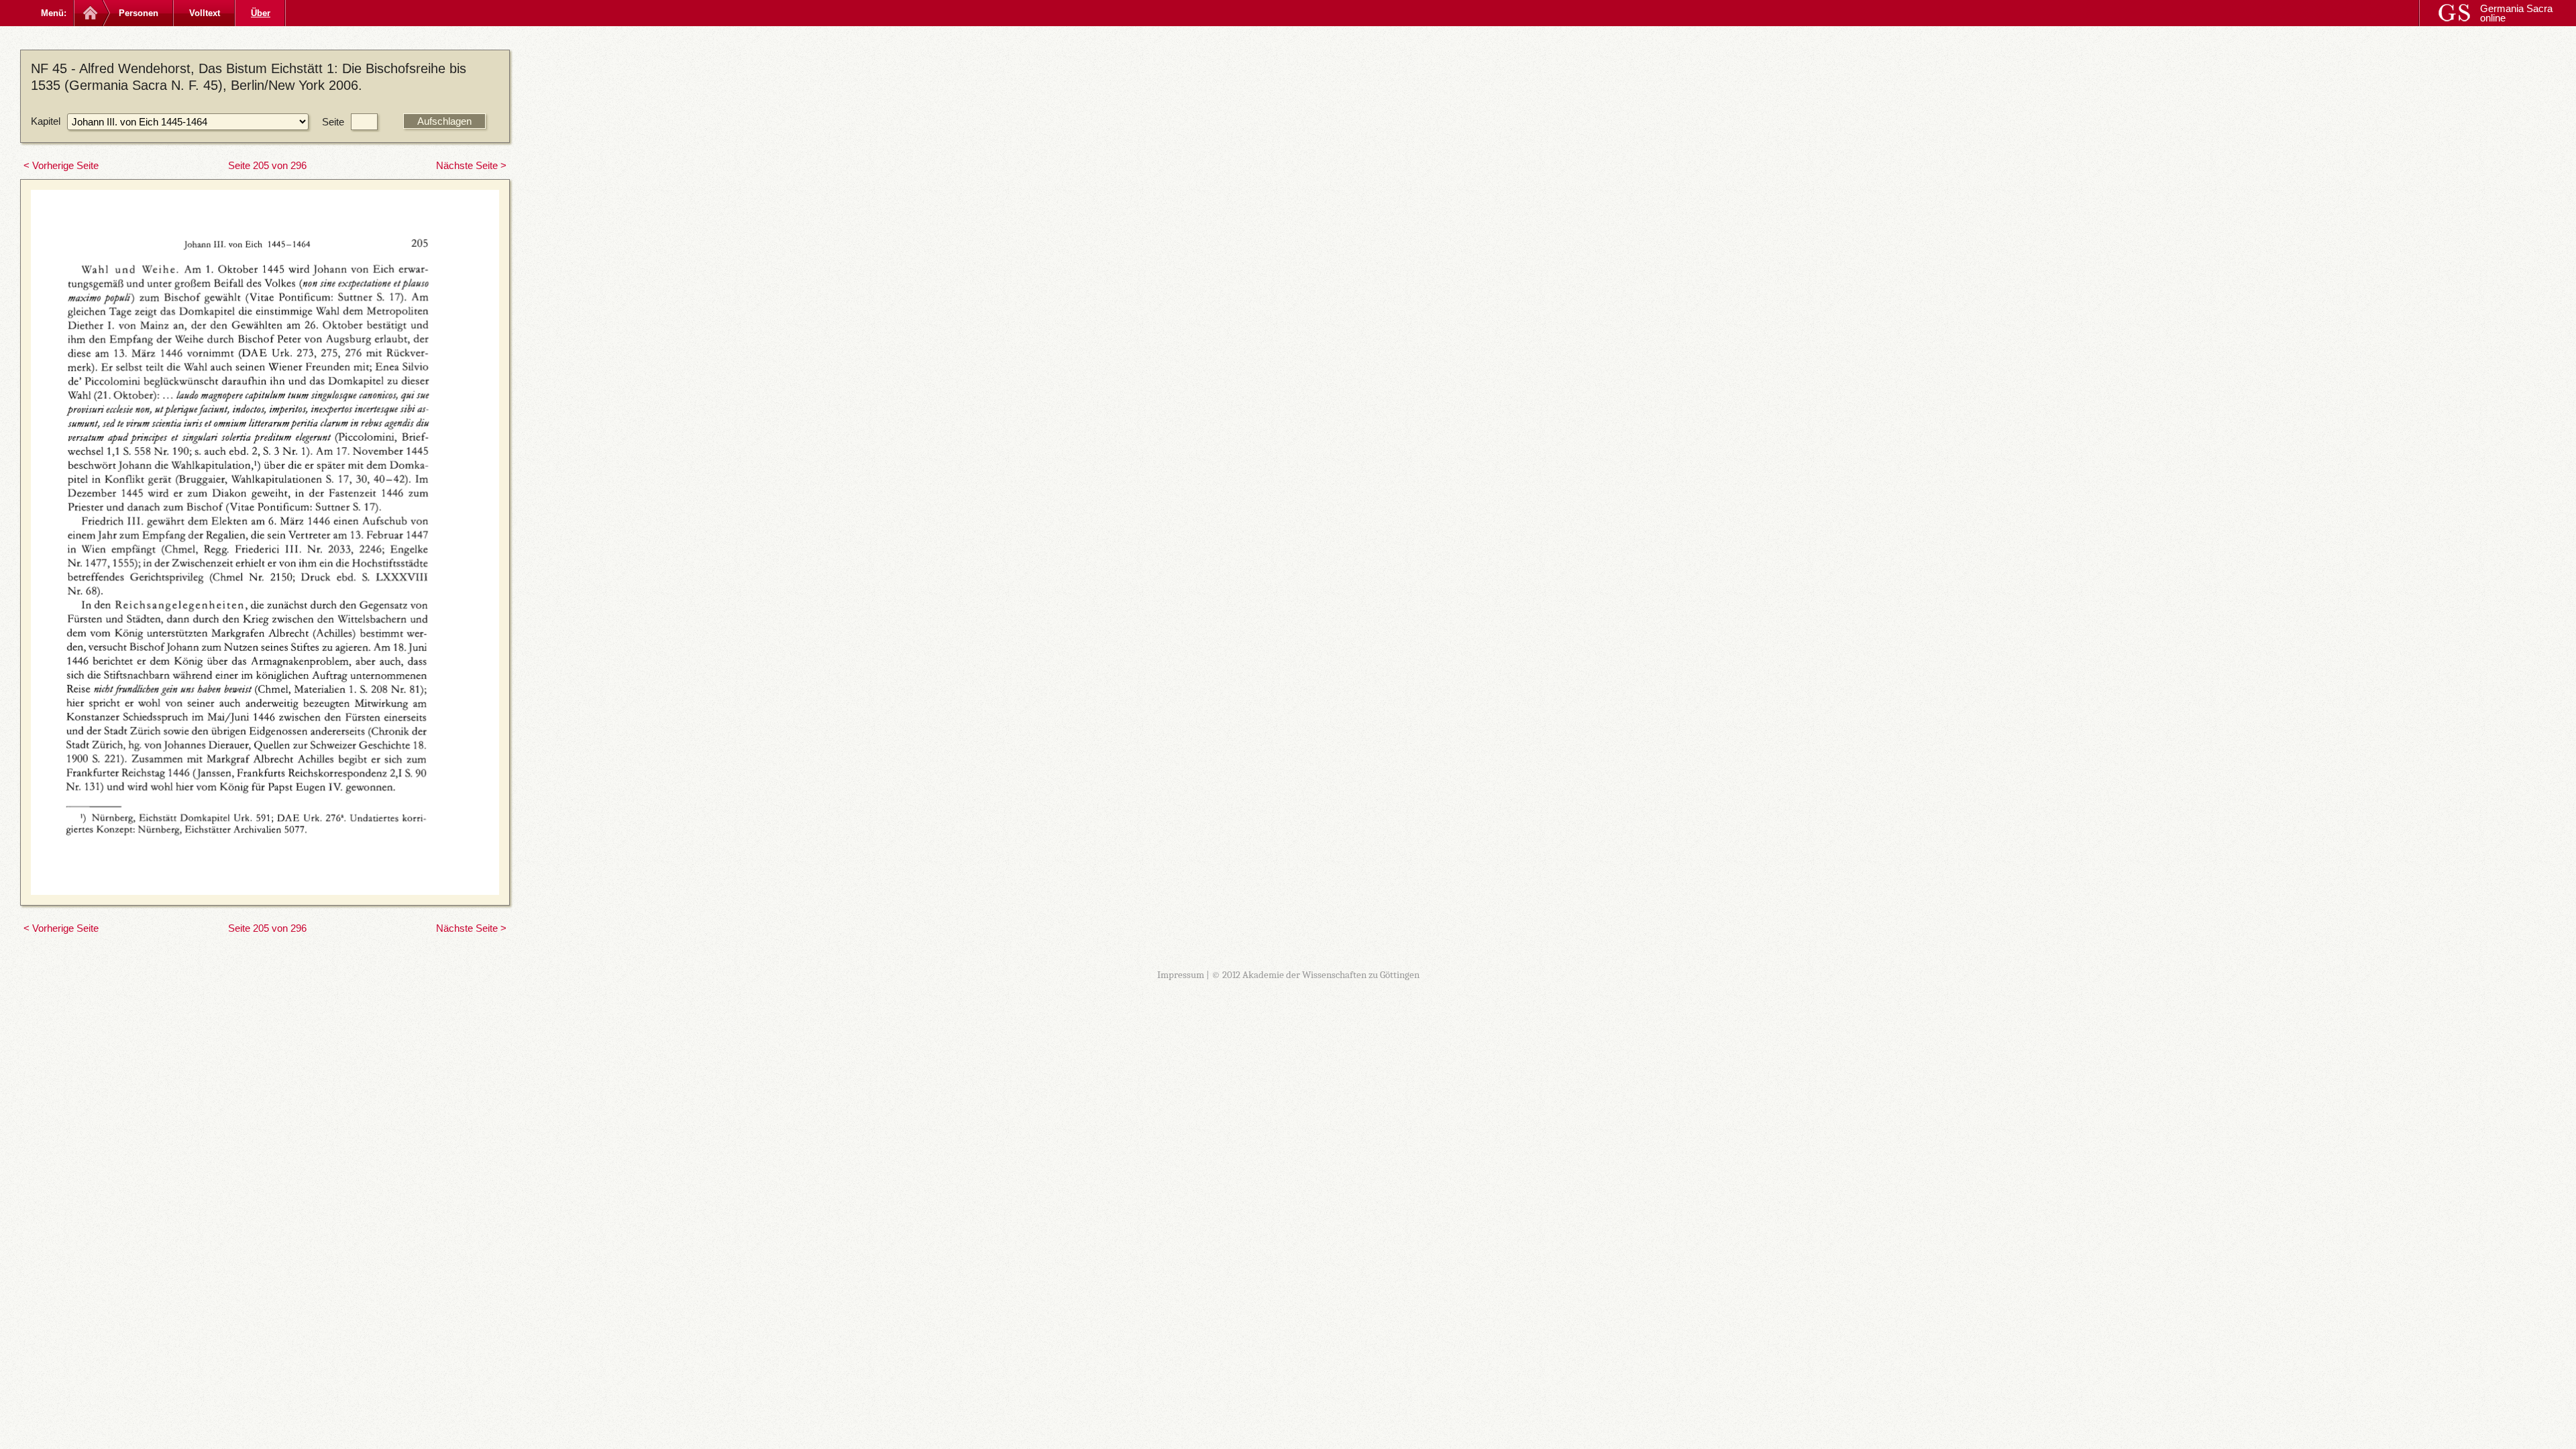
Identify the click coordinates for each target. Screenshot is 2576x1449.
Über (261, 13)
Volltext (205, 13)
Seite (333, 122)
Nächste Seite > (471, 165)
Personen (139, 13)
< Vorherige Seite (61, 165)
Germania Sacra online (2516, 13)
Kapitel (46, 121)
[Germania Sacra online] (89, 13)
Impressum (1181, 975)
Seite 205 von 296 (267, 165)
